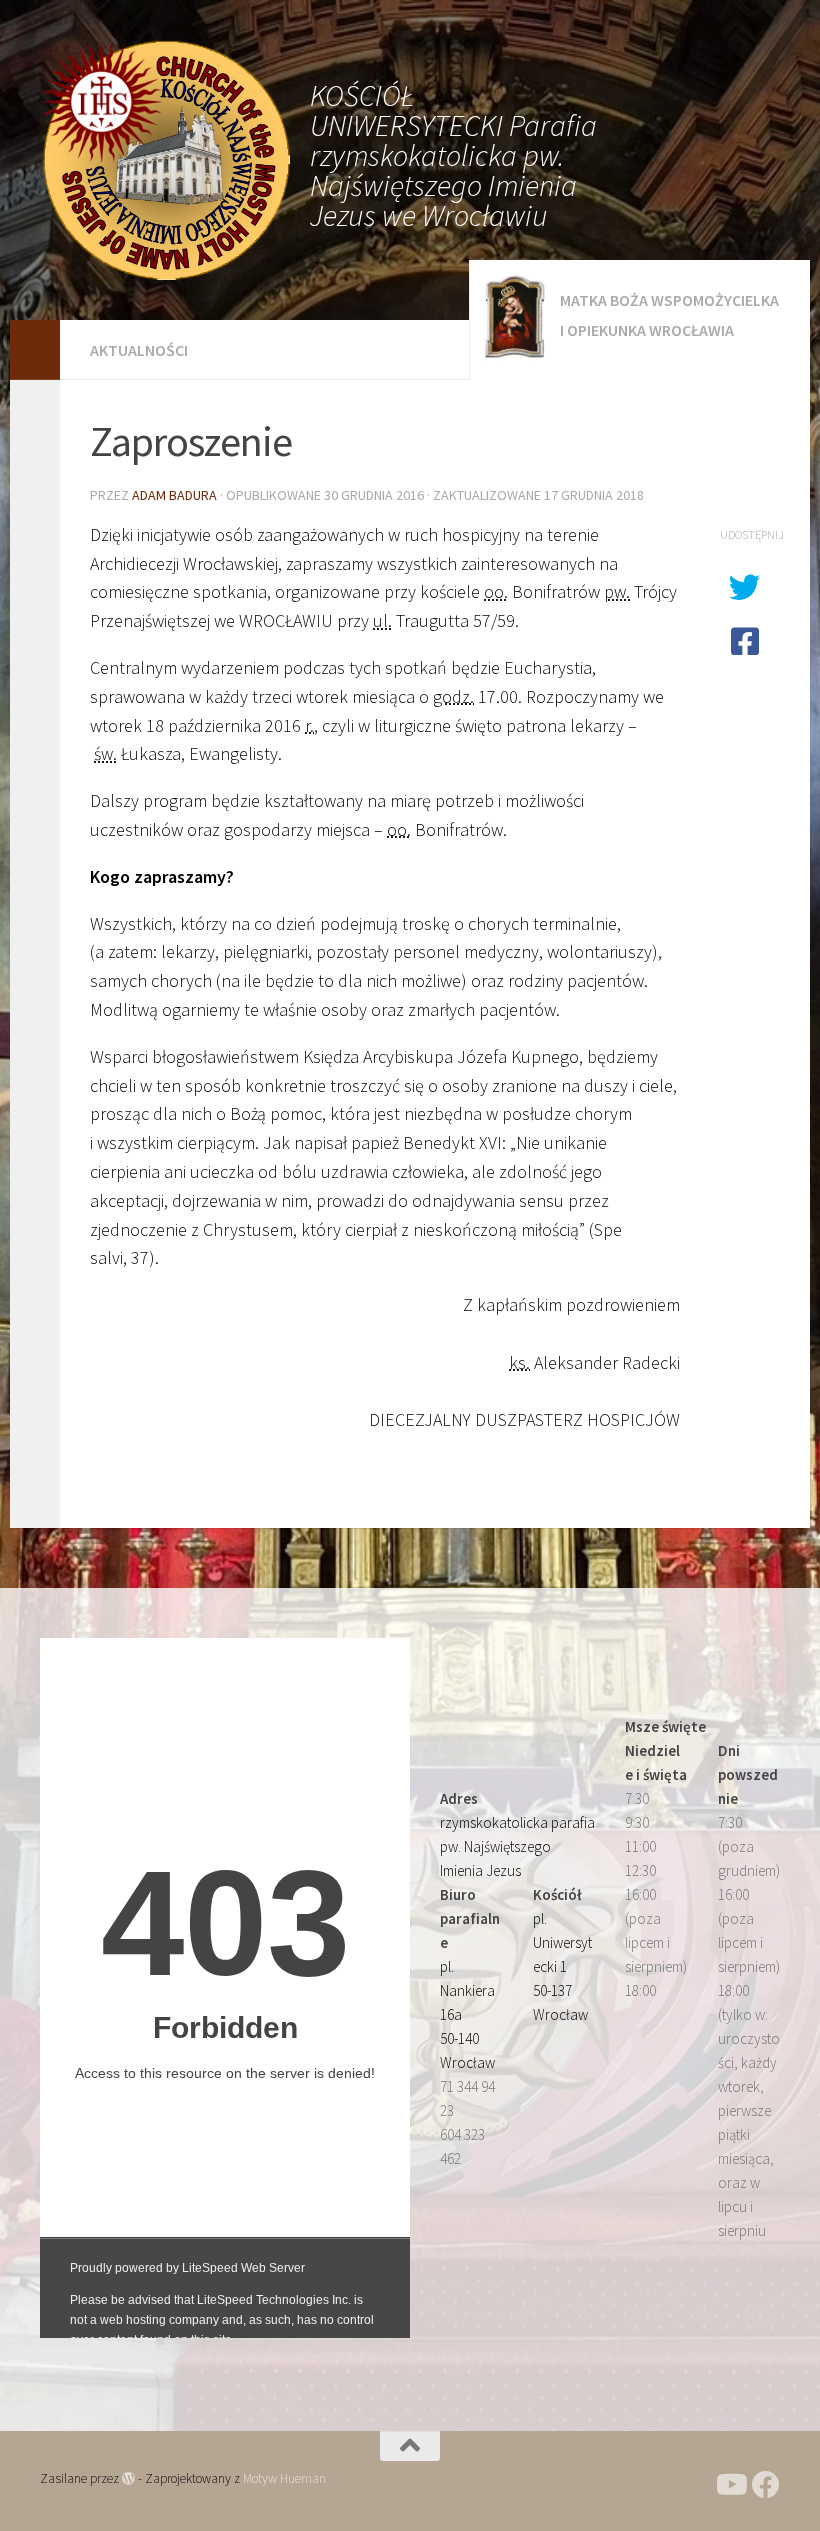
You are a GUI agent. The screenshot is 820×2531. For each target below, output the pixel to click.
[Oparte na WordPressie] (128, 2478)
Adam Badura (174, 495)
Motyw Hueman (284, 2478)
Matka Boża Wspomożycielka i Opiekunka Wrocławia (669, 315)
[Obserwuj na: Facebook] (766, 2485)
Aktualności (139, 350)
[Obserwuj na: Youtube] (730, 2485)
